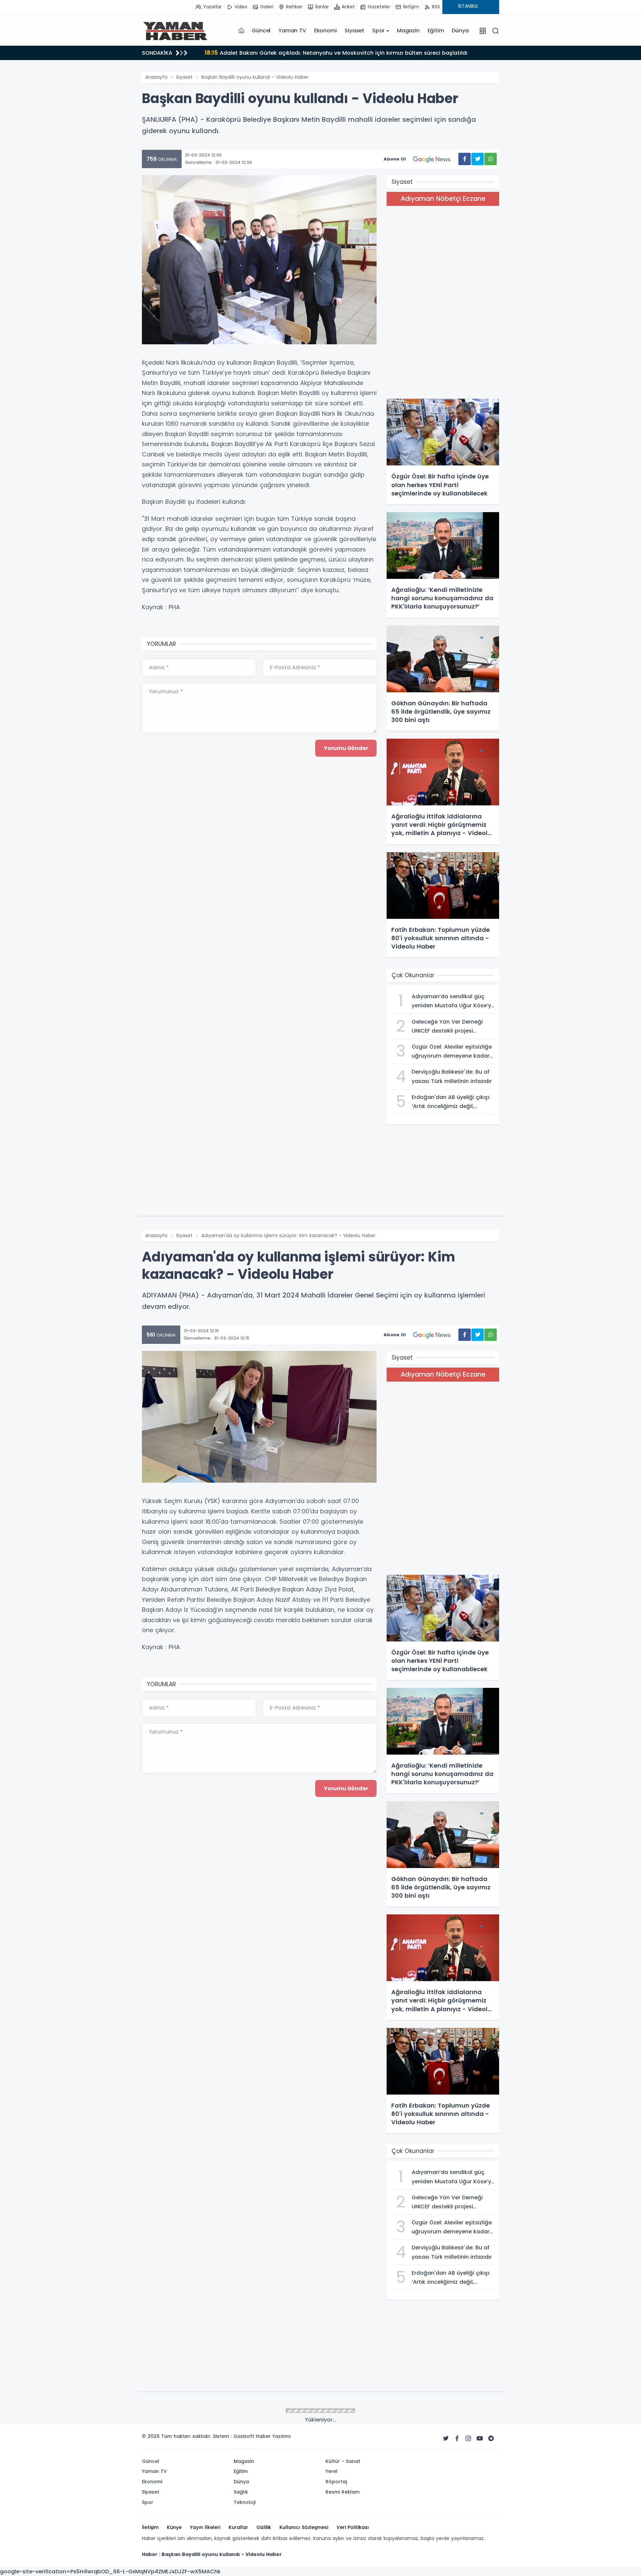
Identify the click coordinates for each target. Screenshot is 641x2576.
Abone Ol (395, 159)
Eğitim (436, 31)
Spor (378, 31)
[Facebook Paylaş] (465, 159)
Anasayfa (156, 77)
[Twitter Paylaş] (478, 159)
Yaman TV (292, 31)
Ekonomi (326, 31)
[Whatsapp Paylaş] (491, 159)
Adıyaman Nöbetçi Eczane (443, 199)
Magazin (408, 31)
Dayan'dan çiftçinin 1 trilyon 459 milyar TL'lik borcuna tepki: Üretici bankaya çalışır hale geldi (339, 53)
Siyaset (354, 31)
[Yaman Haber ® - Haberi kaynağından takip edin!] (175, 31)
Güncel (261, 31)
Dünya (460, 31)
